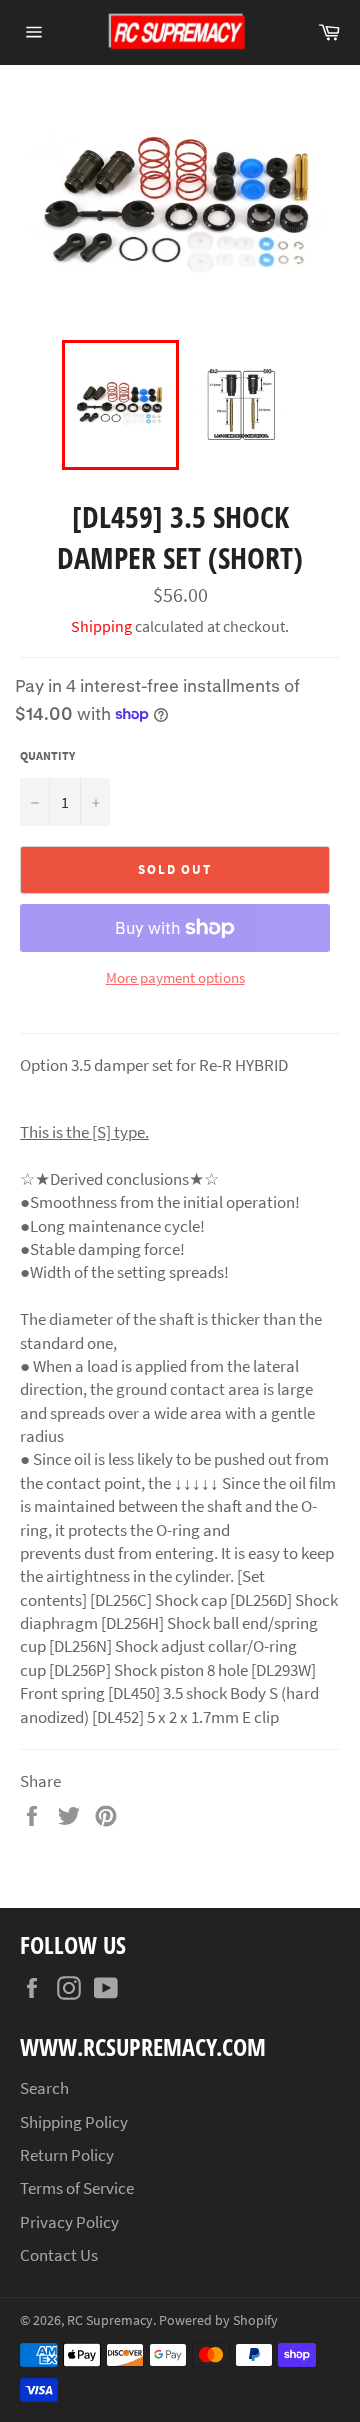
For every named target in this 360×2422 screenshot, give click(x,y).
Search (44, 2088)
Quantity (47, 755)
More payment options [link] (175, 977)
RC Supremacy (110, 2320)
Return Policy (67, 2155)
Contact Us (59, 2255)
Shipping (101, 626)
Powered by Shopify (218, 2320)
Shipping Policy (74, 2122)
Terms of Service (77, 2188)
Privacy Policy (69, 2222)
